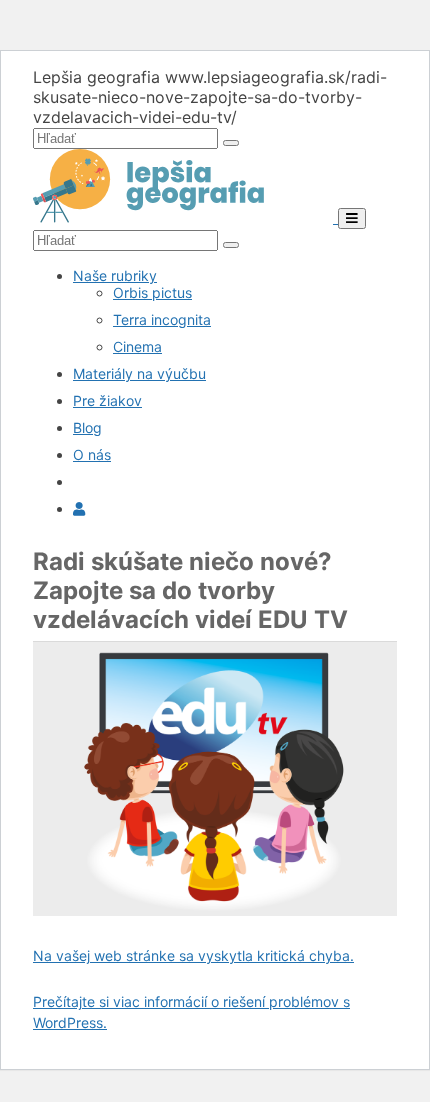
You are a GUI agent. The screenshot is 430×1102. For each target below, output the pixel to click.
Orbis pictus (152, 292)
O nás (92, 454)
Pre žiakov (107, 400)
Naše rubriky (115, 275)
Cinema (137, 346)
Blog (87, 427)
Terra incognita (162, 319)
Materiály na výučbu (139, 373)
